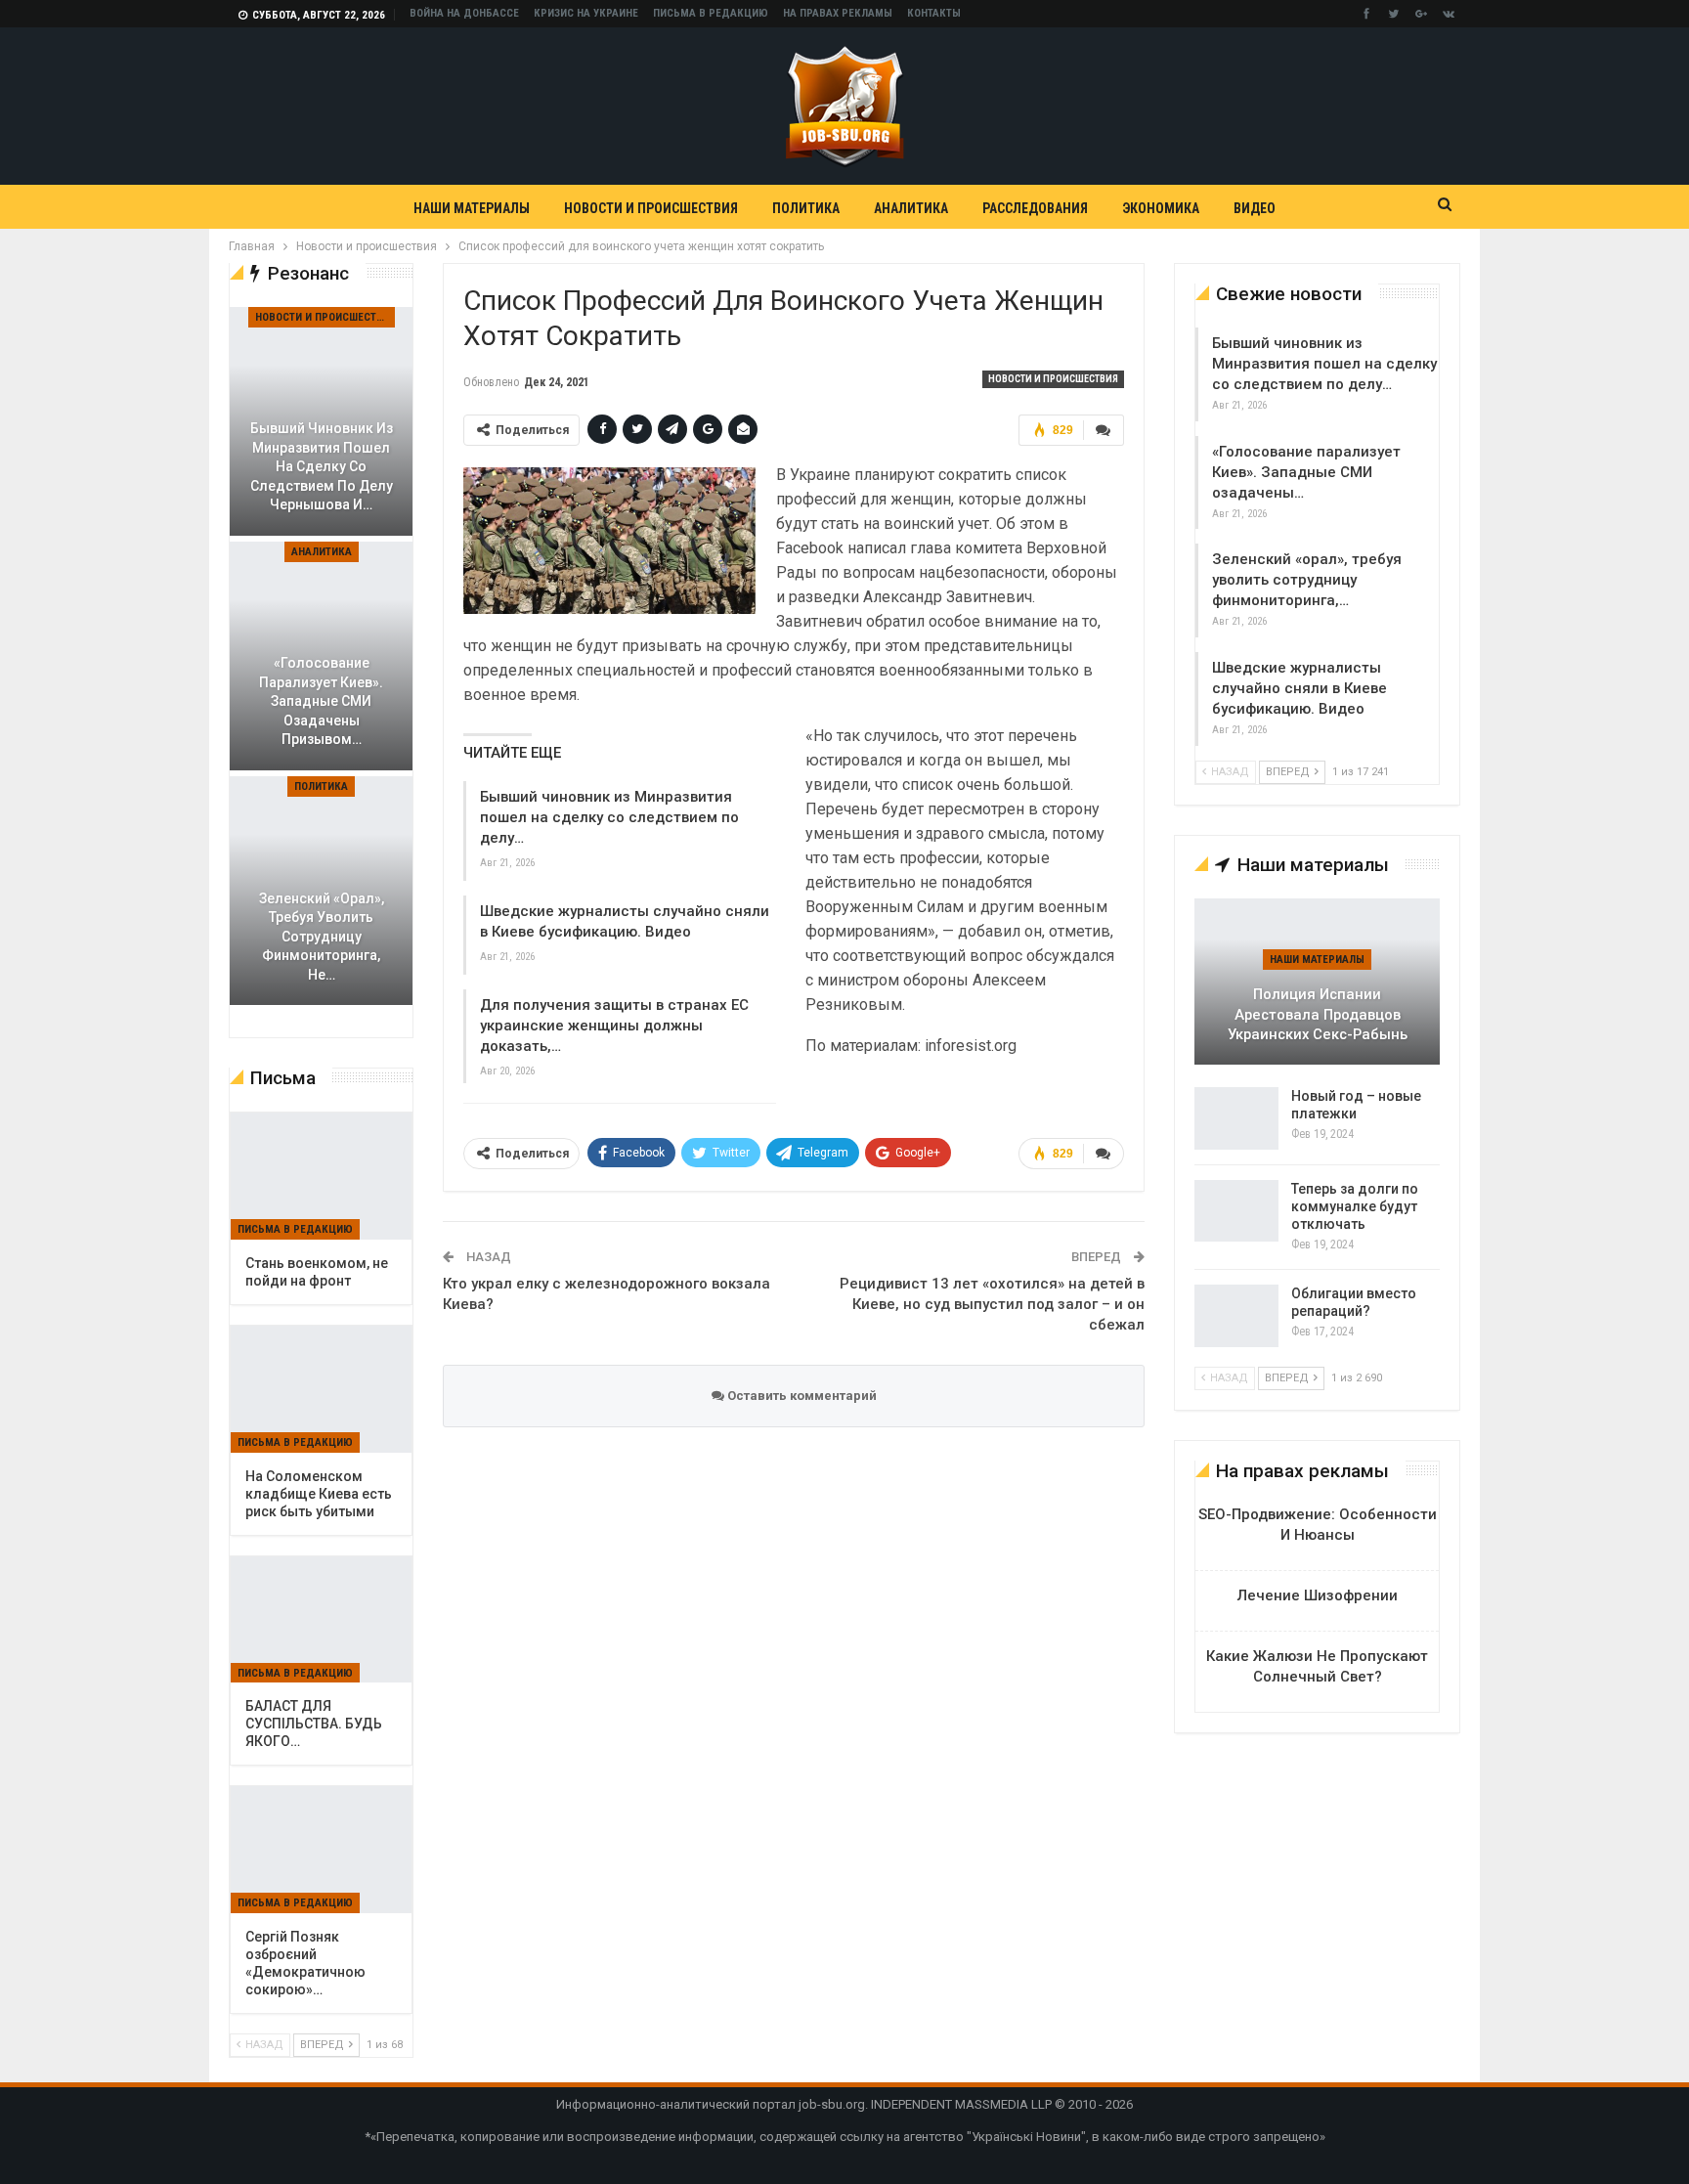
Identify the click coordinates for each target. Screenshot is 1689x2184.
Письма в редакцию (711, 13)
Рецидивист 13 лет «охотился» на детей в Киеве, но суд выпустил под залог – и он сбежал (992, 1304)
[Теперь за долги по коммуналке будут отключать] (1236, 1211)
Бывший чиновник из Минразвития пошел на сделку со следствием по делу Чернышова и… (322, 466)
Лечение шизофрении (1318, 1595)
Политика (806, 208)
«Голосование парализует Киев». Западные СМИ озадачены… (1306, 472)
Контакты (934, 13)
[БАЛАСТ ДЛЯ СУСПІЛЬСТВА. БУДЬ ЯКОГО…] (321, 1620)
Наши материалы (472, 208)
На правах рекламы (838, 13)
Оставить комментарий (801, 1396)
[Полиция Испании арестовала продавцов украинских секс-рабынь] (1317, 982)
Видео (1255, 208)
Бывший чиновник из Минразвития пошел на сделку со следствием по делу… (609, 817)
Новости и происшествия (651, 208)
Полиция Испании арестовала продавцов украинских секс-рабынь (1318, 1014)
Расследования (1035, 208)
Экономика (1161, 208)
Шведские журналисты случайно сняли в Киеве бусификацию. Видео (1299, 688)
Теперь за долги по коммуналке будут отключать (1355, 1206)
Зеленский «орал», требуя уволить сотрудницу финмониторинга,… (1307, 580)
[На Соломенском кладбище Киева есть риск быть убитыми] (321, 1389)
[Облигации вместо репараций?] (1236, 1316)
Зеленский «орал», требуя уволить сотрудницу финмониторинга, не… (322, 937)
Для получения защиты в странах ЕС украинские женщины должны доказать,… (614, 1026)
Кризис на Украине (586, 13)
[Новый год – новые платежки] (1236, 1118)
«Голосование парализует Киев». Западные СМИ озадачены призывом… (321, 701)
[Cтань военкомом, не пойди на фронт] (321, 1176)
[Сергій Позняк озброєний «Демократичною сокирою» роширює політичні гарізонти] (321, 1850)
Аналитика (911, 208)
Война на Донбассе (464, 13)
